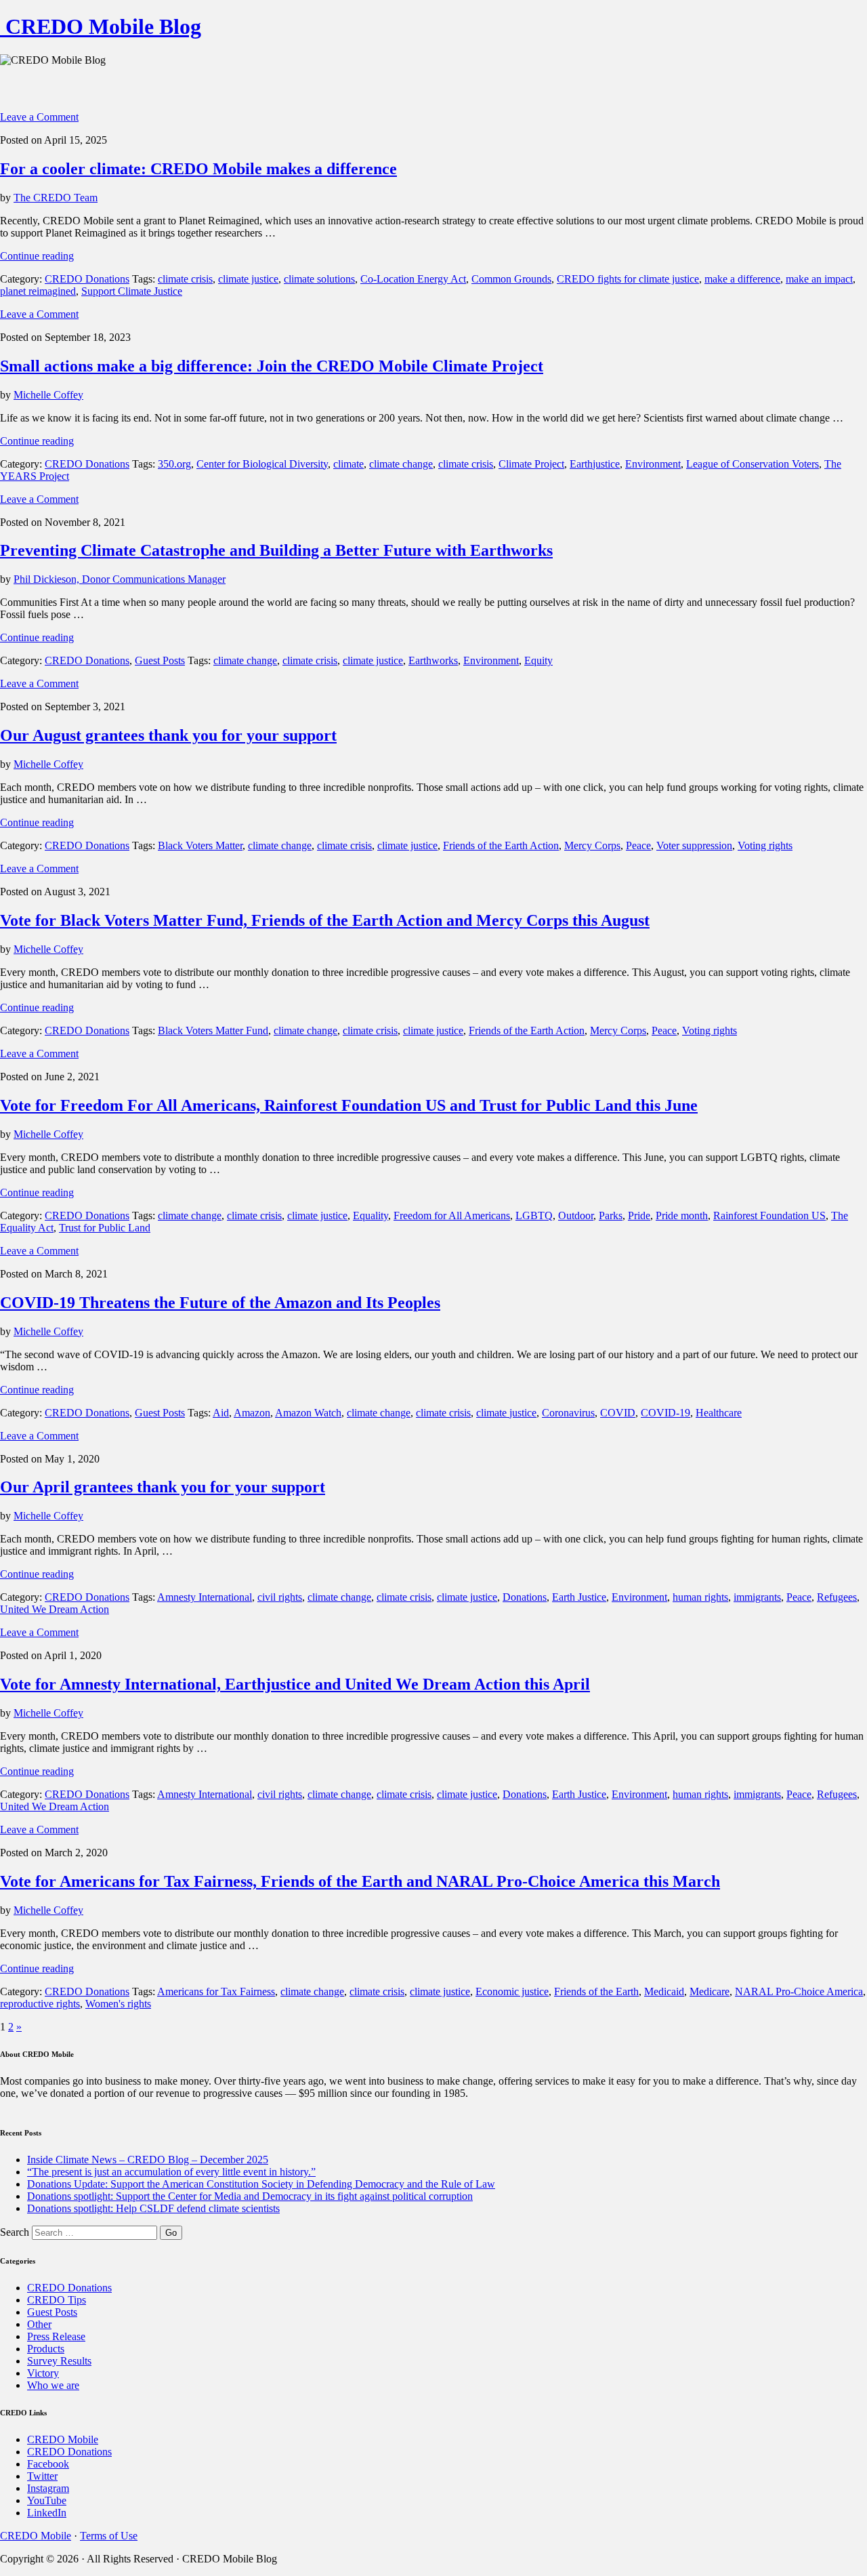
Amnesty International (205, 1597)
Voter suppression (694, 845)
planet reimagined (38, 291)
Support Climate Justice (132, 291)
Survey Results (59, 2361)
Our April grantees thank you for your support (163, 1487)
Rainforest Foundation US (769, 1215)
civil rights (280, 1597)
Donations (525, 1597)
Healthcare (719, 1413)
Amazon (252, 1413)
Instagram (48, 2488)
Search (15, 2232)
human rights (700, 1597)
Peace (638, 845)
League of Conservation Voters (753, 464)
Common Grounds (511, 279)
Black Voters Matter (200, 845)
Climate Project (531, 464)
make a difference (742, 279)
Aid (221, 1413)
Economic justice (512, 1991)
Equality (371, 1215)
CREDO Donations (87, 279)
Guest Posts (160, 660)
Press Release (56, 2336)
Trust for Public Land (105, 1228)
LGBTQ (534, 1215)
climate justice (248, 279)
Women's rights (118, 2004)
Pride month (682, 1215)
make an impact (819, 279)
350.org (174, 464)
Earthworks (433, 660)
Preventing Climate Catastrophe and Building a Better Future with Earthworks (276, 550)
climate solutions (319, 279)
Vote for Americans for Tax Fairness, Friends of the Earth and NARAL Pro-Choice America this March (360, 1881)
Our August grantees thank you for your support (168, 735)
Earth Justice (579, 1597)
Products (46, 2349)
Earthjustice (595, 464)
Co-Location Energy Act (413, 279)
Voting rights (765, 845)
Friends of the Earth (596, 1991)
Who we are (53, 2385)
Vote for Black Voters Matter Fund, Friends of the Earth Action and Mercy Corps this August (325, 920)
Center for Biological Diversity (262, 464)
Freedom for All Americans (452, 1215)
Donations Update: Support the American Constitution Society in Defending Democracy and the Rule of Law (261, 2184)
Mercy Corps (592, 845)
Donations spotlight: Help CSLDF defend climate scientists (153, 2208)
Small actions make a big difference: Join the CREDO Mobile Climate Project (272, 366)
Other (39, 2324)
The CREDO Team (56, 198)
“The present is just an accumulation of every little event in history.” (171, 2172)
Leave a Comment (39, 117)
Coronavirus (568, 1413)
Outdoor (576, 1215)
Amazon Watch (308, 1413)
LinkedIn (47, 2513)
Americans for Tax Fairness (216, 1991)
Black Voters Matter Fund (213, 1030)
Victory (43, 2373)
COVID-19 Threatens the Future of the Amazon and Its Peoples (220, 1303)
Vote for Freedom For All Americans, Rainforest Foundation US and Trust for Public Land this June (349, 1105)
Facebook (48, 2464)
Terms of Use (109, 2536)
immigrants (757, 1597)
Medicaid (664, 1991)
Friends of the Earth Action (501, 845)
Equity (538, 660)
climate (348, 464)
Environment (653, 464)
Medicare (710, 1991)
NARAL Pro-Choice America (799, 1991)
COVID (618, 1413)
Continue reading (37, 256)
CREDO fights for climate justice (628, 279)
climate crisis (185, 279)
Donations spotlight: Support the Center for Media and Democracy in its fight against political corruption (250, 2196)
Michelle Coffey (48, 395)
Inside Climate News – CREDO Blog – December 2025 (148, 2160)
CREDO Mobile (63, 2439)
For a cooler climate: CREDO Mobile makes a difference (198, 169)
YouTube (47, 2500)
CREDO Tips (57, 2300)
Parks (611, 1215)
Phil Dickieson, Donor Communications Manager (120, 579)
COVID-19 (665, 1413)
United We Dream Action (55, 1609)
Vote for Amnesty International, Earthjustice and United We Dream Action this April (295, 1684)
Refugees (837, 1597)
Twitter (42, 2476)
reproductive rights (40, 2004)
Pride (639, 1215)
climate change (401, 464)
